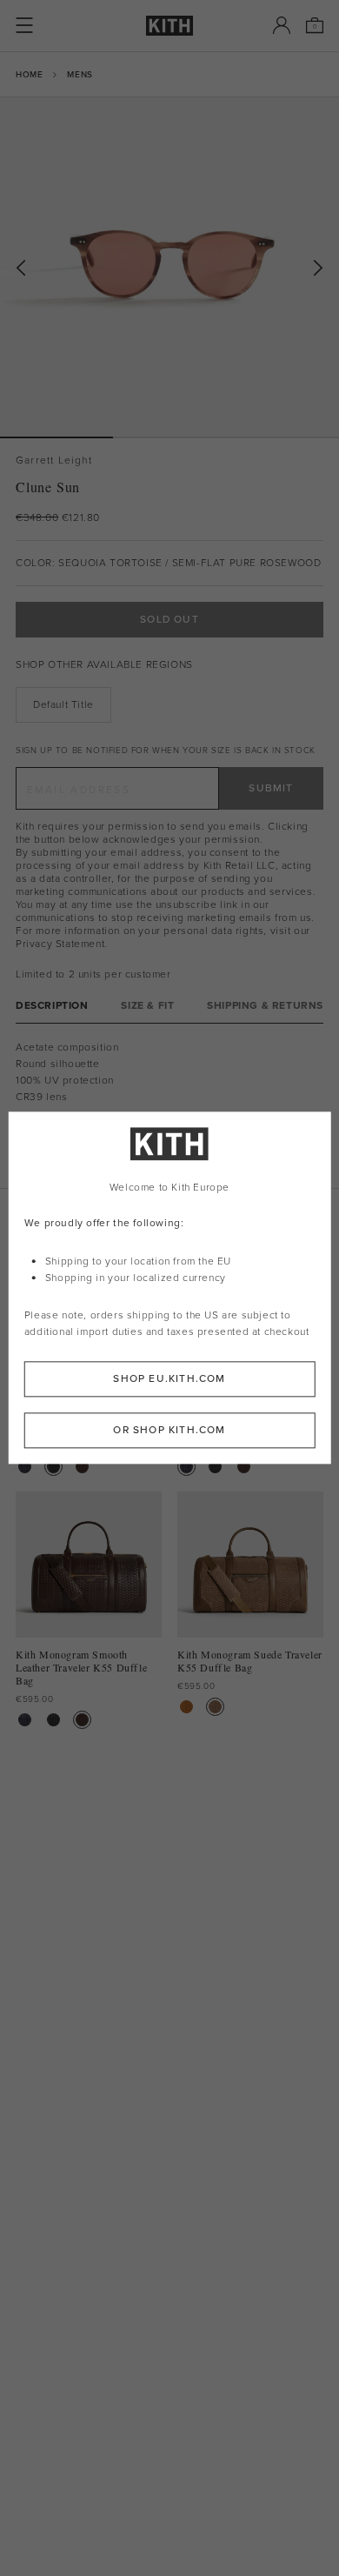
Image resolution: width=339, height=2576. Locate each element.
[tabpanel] (169, 1106)
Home (29, 74)
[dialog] (170, 1288)
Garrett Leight (54, 460)
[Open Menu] (24, 25)
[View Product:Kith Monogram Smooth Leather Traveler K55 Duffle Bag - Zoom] (82, 1467)
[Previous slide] (21, 268)
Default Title (63, 704)
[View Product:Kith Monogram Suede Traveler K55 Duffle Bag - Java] (215, 1707)
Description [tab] (52, 1006)
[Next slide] (318, 268)
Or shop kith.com (169, 1431)
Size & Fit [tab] (147, 1006)
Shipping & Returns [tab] (265, 1006)
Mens (80, 74)
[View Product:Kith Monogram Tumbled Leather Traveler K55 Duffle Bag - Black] (53, 1467)
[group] (169, 267)
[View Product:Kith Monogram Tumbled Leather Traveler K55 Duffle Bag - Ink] (25, 1467)
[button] (169, 437)
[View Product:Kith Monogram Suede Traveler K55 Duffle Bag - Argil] (186, 1707)
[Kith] (169, 26)
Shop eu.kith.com (169, 1379)
